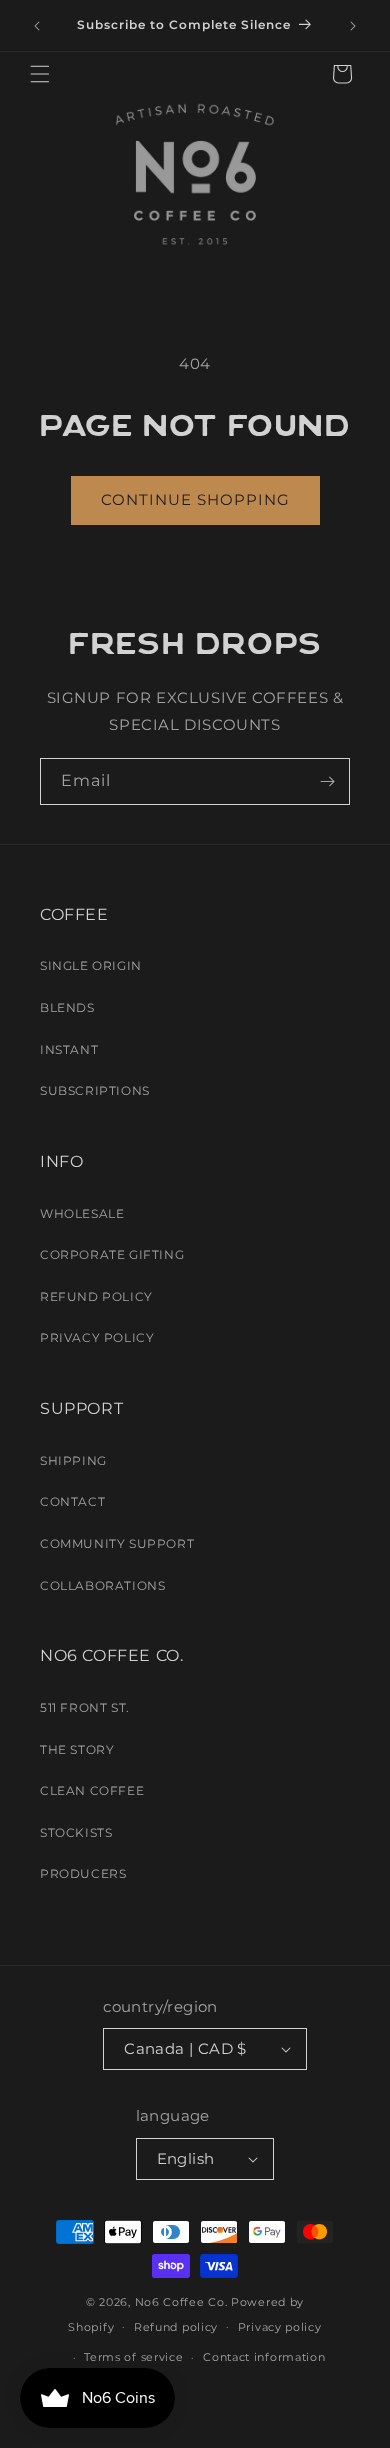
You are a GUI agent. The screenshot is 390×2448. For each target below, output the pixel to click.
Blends (67, 1007)
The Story (77, 1749)
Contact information (264, 2357)
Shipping (73, 1460)
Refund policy (176, 2327)
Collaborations (102, 1585)
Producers (83, 1873)
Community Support (117, 1543)
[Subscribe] (327, 781)
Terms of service (133, 2357)
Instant (69, 1049)
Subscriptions (95, 1090)
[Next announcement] (353, 26)
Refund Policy (96, 1296)
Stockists (76, 1832)
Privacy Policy (97, 1337)
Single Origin (91, 965)
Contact (72, 1501)
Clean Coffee (92, 1790)
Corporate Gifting (112, 1254)
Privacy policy (280, 2327)
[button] (40, 74)
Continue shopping (195, 499)
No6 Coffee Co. (181, 2302)
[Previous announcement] (37, 26)
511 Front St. (85, 1707)
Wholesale (82, 1213)
